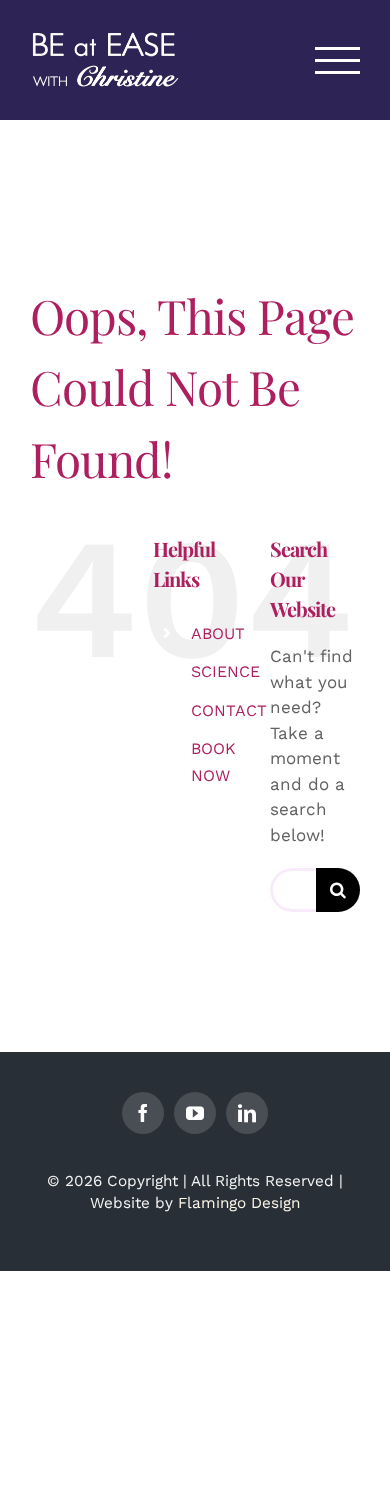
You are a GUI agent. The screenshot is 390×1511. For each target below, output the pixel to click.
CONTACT (229, 710)
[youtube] (195, 1113)
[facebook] (143, 1113)
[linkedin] (247, 1113)
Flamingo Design (239, 1203)
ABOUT (218, 633)
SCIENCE (225, 671)
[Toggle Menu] (338, 60)
